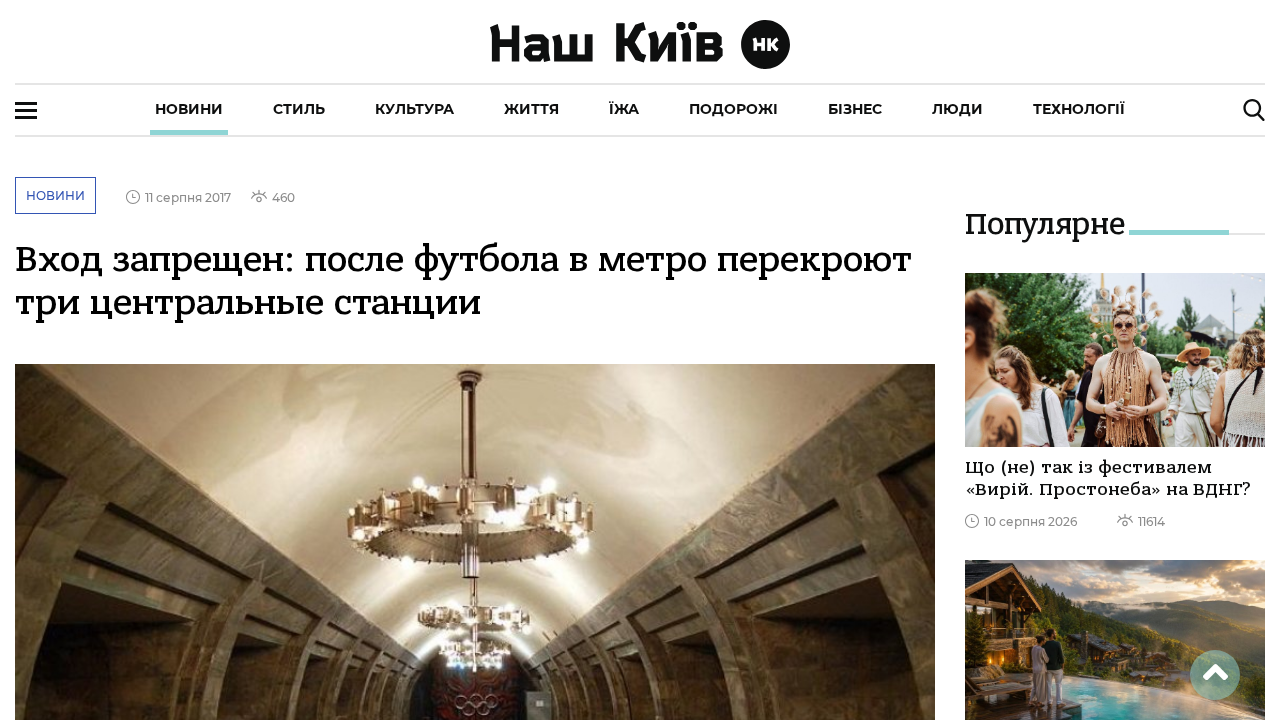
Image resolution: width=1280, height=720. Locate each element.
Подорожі (733, 109)
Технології (1079, 109)
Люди (957, 109)
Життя (531, 109)
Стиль (299, 109)
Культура (414, 109)
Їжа (624, 109)
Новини (189, 109)
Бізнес (855, 109)
